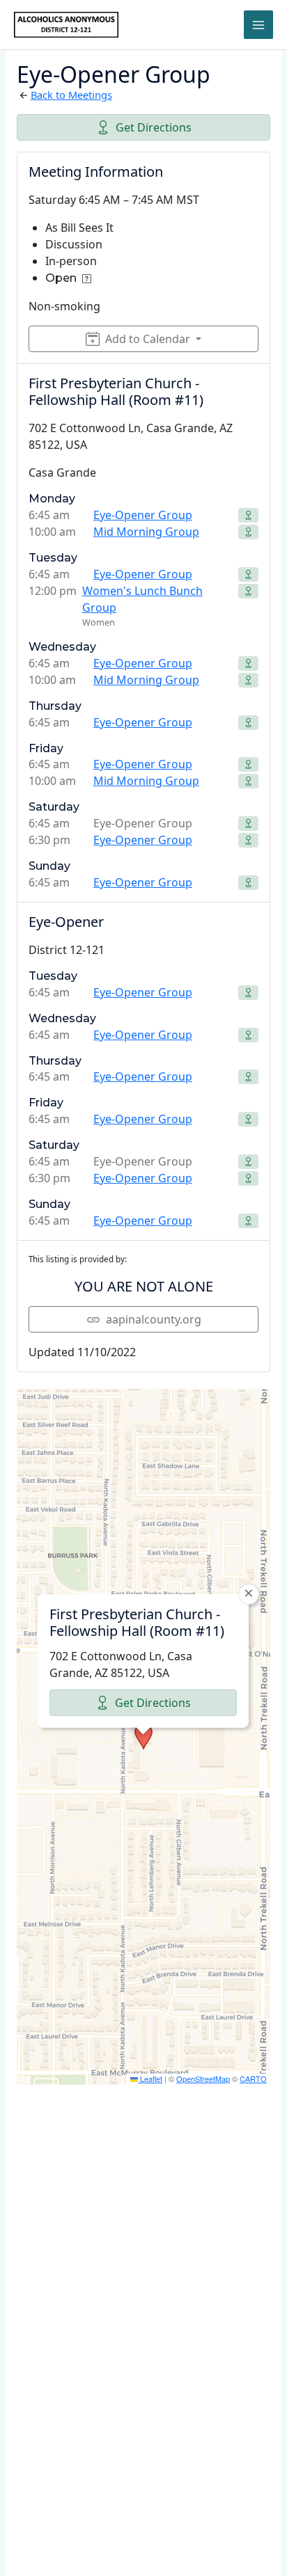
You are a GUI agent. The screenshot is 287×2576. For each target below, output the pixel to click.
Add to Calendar (148, 339)
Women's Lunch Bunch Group (142, 599)
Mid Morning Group (146, 532)
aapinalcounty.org (154, 1319)
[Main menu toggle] (258, 25)
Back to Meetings (71, 95)
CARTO (253, 2078)
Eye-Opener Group (143, 515)
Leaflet (150, 2078)
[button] (143, 1737)
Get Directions (154, 127)
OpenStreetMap (203, 2078)
